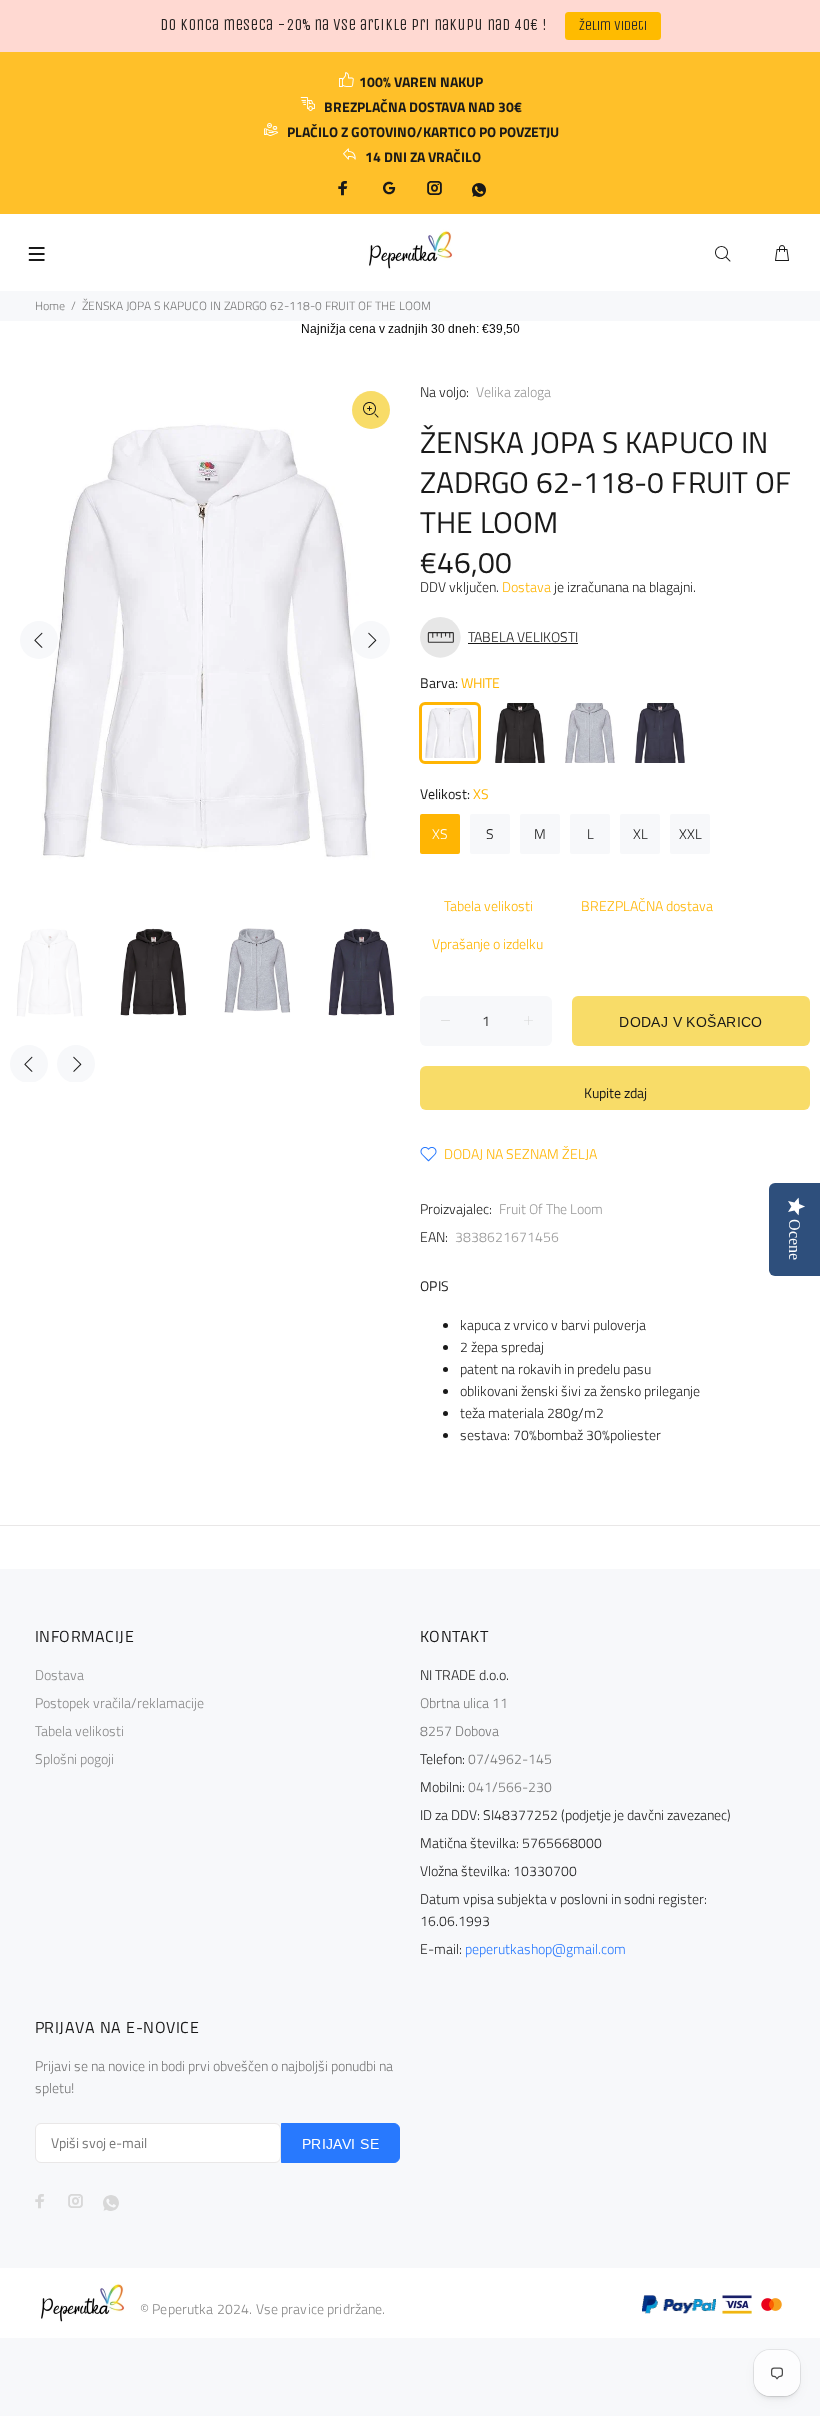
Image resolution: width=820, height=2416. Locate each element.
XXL (690, 833)
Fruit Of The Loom (551, 1208)
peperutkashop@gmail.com (545, 1948)
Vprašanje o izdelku (487, 943)
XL (640, 833)
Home (50, 305)
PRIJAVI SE (340, 2144)
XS (440, 833)
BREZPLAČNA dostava (647, 905)
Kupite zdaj (615, 1092)
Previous (39, 640)
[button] (504, 637)
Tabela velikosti (488, 905)
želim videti (613, 25)
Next (371, 640)
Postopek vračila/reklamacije (119, 1702)
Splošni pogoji (74, 1758)
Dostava (526, 586)
